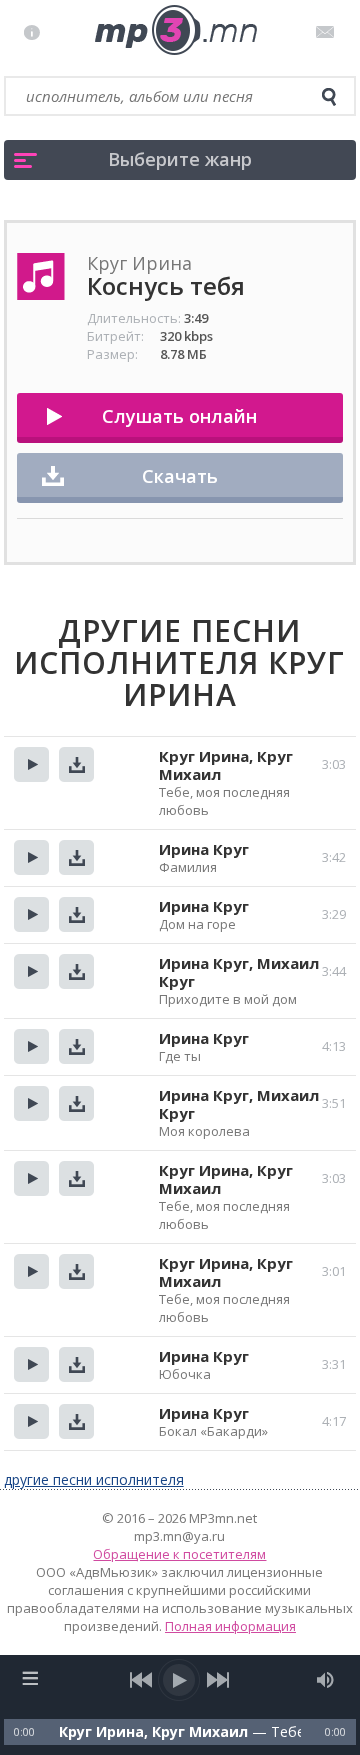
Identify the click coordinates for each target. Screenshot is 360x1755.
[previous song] (141, 1680)
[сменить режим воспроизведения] (30, 1678)
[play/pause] (180, 1680)
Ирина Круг (204, 849)
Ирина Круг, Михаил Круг (239, 972)
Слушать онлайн (179, 416)
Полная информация (230, 1626)
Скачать (180, 476)
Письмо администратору (328, 32)
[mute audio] (325, 1680)
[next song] (218, 1680)
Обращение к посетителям (179, 1554)
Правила (36, 32)
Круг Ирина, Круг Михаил (226, 765)
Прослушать (31, 764)
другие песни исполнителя (94, 1479)
